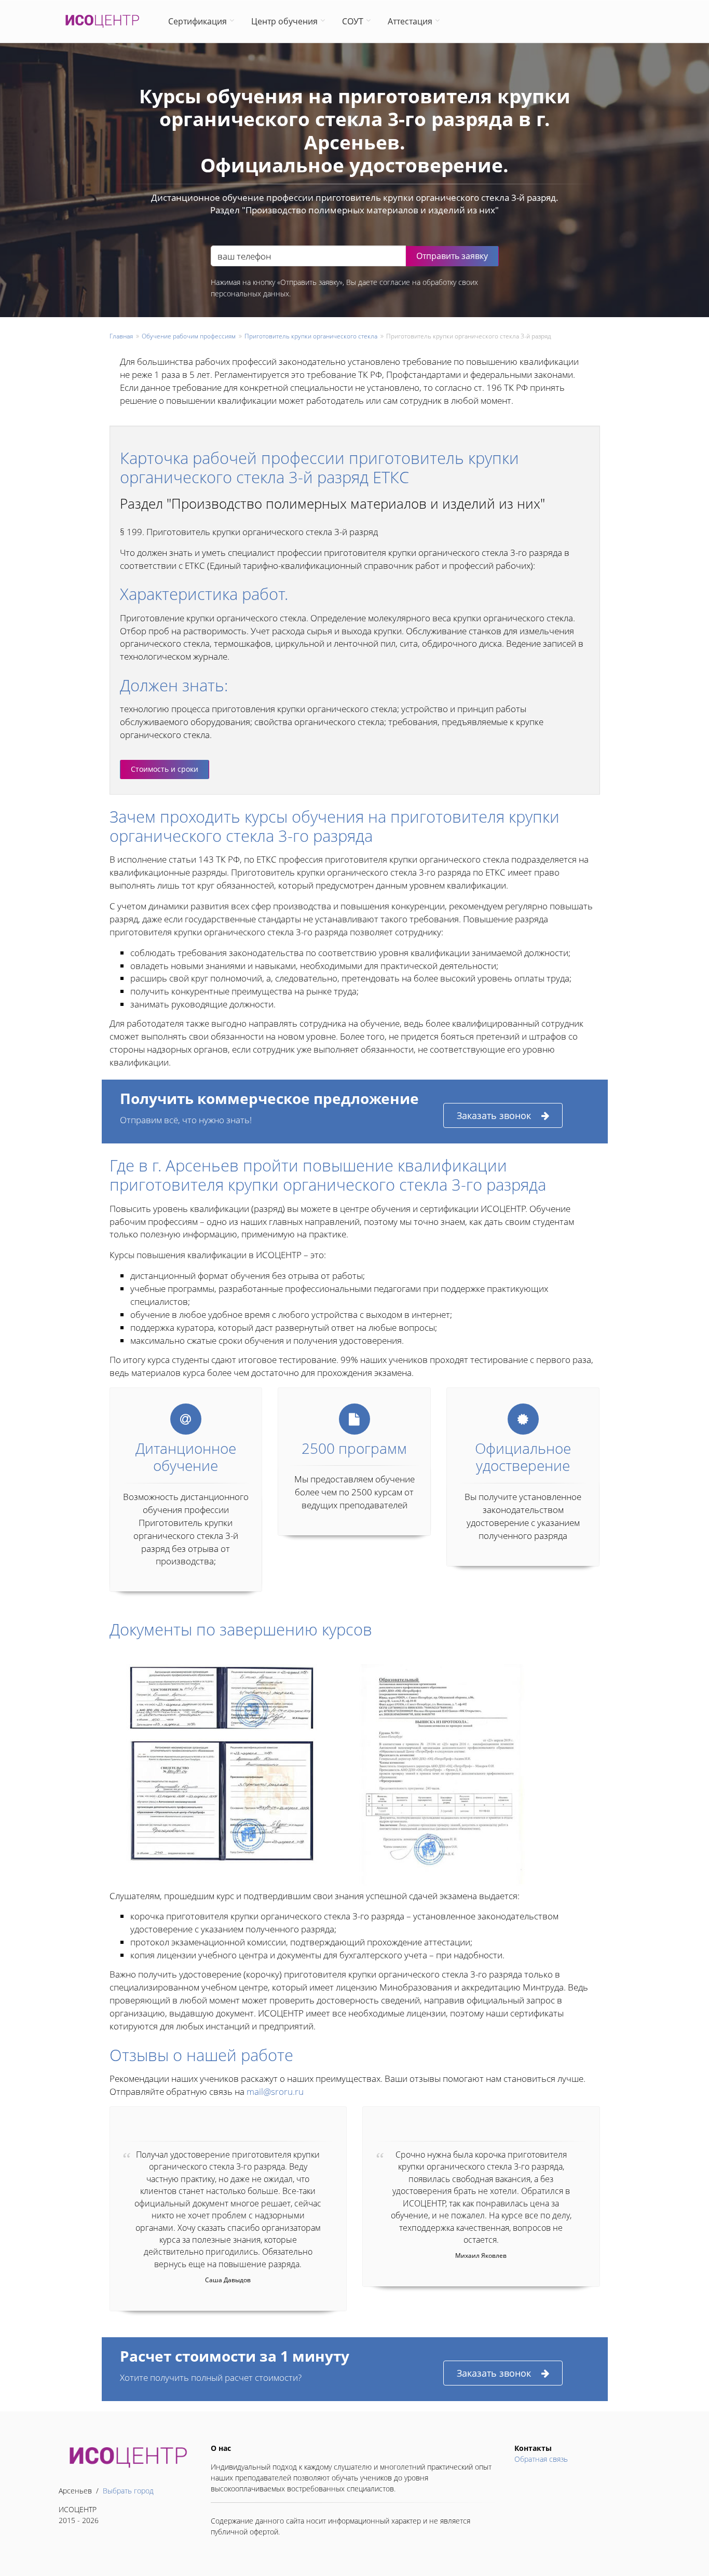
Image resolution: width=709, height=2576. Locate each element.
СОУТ (353, 21)
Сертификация (197, 21)
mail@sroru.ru (275, 2091)
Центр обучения (284, 21)
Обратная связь (541, 2459)
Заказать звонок (494, 1115)
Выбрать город (128, 2491)
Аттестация (410, 21)
